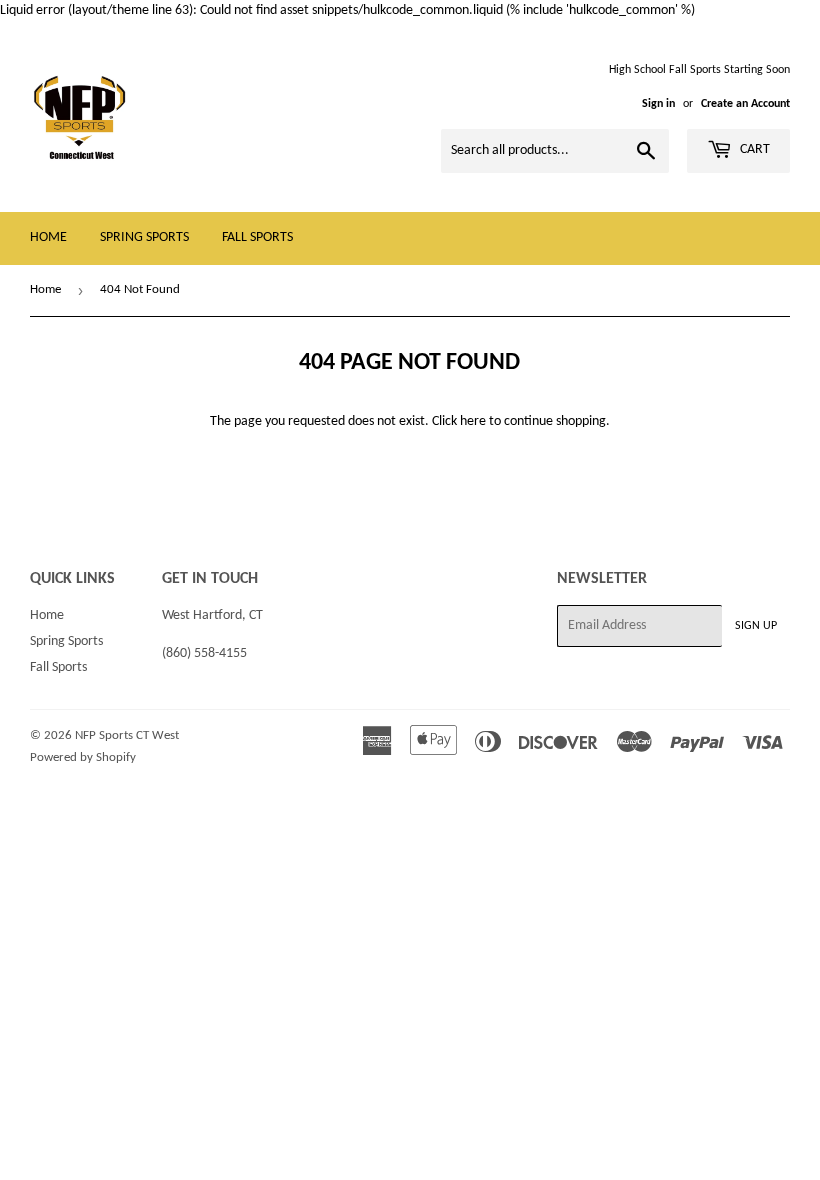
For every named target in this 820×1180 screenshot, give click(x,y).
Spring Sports (144, 237)
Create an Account (745, 104)
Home (48, 237)
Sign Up (756, 626)
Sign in (658, 104)
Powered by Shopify (83, 757)
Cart (753, 149)
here (473, 421)
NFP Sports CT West (127, 735)
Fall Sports (257, 237)
